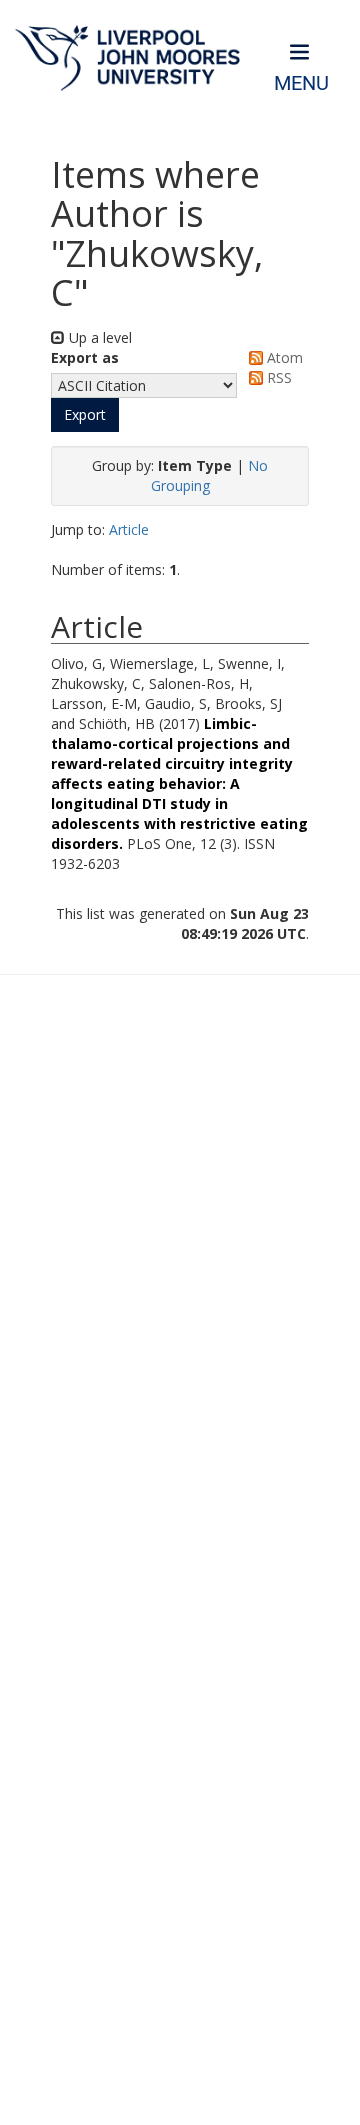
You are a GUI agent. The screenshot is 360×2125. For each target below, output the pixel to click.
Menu (301, 83)
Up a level (98, 337)
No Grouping (210, 475)
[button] (85, 415)
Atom (283, 357)
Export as (85, 357)
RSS (277, 377)
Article (129, 529)
